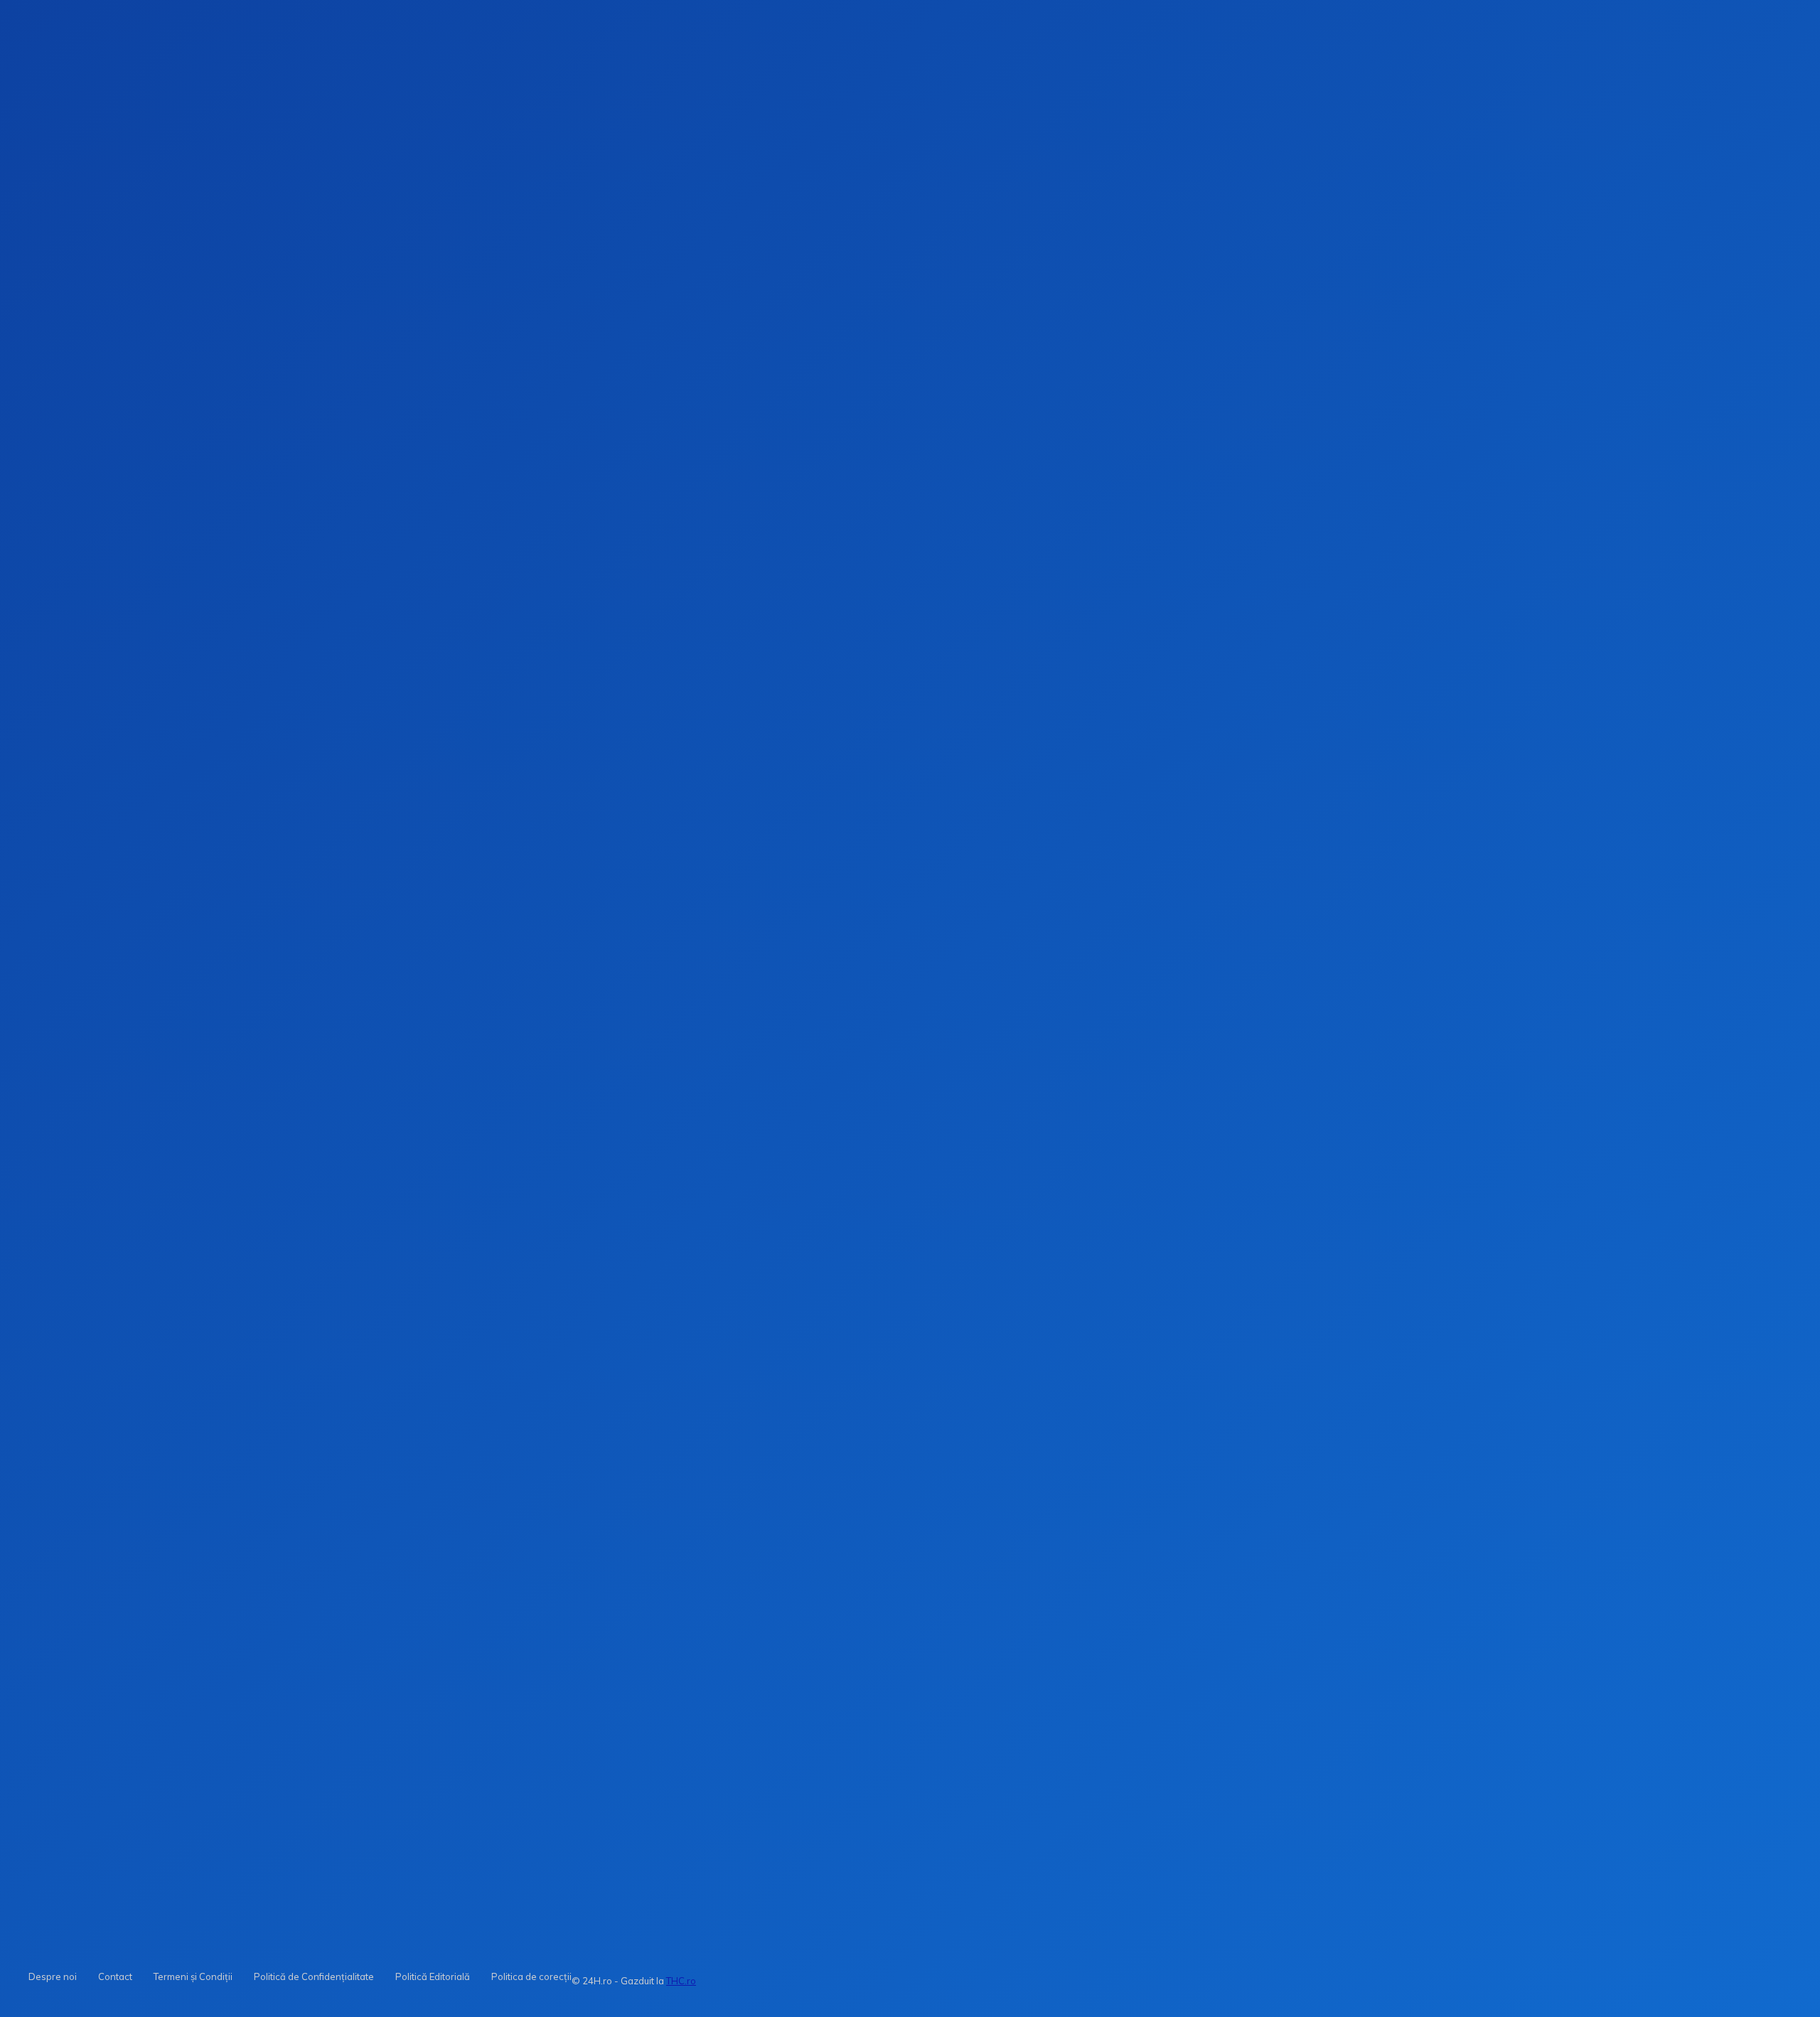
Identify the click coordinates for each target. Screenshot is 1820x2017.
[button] (1374, 227)
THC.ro (681, 1981)
